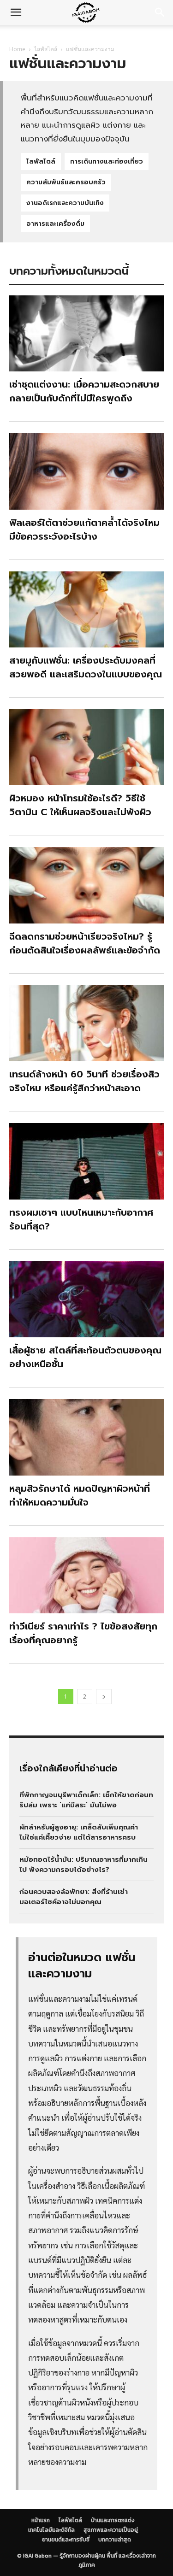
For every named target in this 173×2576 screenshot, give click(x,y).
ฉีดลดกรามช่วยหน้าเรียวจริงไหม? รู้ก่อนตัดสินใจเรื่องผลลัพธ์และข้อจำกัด (85, 943)
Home (17, 49)
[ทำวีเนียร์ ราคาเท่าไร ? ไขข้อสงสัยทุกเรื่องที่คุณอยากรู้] (86, 1575)
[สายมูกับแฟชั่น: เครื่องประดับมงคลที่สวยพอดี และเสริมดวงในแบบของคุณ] (86, 609)
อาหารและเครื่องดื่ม (55, 224)
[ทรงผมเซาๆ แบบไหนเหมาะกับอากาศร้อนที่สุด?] (86, 1161)
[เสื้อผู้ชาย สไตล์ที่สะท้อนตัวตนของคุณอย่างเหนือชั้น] (86, 1299)
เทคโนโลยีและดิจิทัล (68, 36)
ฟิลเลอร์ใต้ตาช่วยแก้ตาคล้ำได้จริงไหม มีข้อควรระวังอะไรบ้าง (84, 529)
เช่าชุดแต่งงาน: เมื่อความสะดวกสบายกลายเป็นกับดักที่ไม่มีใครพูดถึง (84, 391)
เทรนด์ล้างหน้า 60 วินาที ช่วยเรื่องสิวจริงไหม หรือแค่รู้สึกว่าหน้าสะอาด (84, 1081)
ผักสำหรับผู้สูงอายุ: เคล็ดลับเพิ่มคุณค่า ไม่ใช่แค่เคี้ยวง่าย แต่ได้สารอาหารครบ (79, 1832)
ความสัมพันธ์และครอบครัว (66, 182)
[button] (16, 12)
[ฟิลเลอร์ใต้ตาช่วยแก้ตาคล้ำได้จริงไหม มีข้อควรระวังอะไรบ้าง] (86, 471)
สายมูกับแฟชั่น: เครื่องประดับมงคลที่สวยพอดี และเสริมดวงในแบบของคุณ (86, 667)
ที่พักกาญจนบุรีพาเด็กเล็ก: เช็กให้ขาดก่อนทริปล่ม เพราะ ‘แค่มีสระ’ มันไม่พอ (86, 1800)
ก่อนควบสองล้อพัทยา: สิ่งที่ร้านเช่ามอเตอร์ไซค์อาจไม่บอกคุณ (74, 1897)
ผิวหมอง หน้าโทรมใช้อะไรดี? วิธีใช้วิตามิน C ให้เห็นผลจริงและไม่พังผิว (80, 805)
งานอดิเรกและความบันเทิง (65, 203)
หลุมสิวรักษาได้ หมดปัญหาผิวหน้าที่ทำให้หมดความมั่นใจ (80, 1495)
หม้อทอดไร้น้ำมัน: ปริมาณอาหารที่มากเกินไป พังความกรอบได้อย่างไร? (84, 1865)
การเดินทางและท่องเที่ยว (107, 162)
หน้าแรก (41, 2520)
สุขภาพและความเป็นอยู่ (111, 2530)
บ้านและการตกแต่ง (113, 2520)
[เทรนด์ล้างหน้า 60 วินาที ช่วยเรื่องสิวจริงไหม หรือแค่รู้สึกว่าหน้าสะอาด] (86, 1023)
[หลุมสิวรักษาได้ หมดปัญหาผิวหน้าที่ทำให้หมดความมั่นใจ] (86, 1437)
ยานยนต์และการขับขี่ (66, 2540)
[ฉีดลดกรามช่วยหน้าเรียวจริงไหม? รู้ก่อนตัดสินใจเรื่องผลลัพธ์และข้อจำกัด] (86, 885)
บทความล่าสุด (115, 2540)
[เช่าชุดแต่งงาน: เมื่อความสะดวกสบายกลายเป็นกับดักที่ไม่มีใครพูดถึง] (86, 333)
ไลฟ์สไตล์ (46, 49)
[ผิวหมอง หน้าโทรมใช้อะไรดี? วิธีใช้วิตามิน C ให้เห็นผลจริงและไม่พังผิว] (86, 747)
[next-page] (104, 1697)
